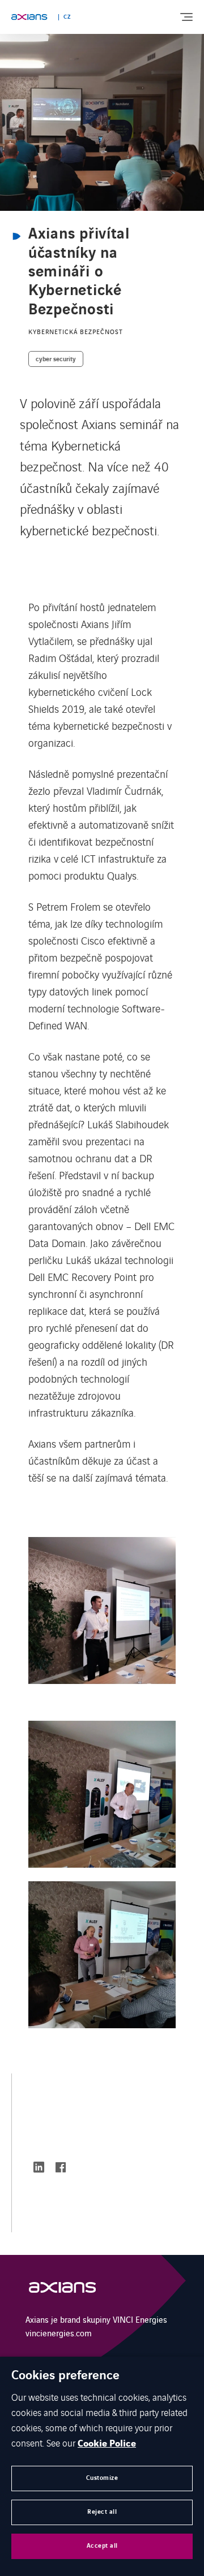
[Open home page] (29, 17)
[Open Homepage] (62, 2290)
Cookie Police (107, 2444)
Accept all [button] (102, 2546)
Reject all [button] (102, 2512)
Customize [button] (102, 2478)
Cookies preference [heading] (65, 2376)
